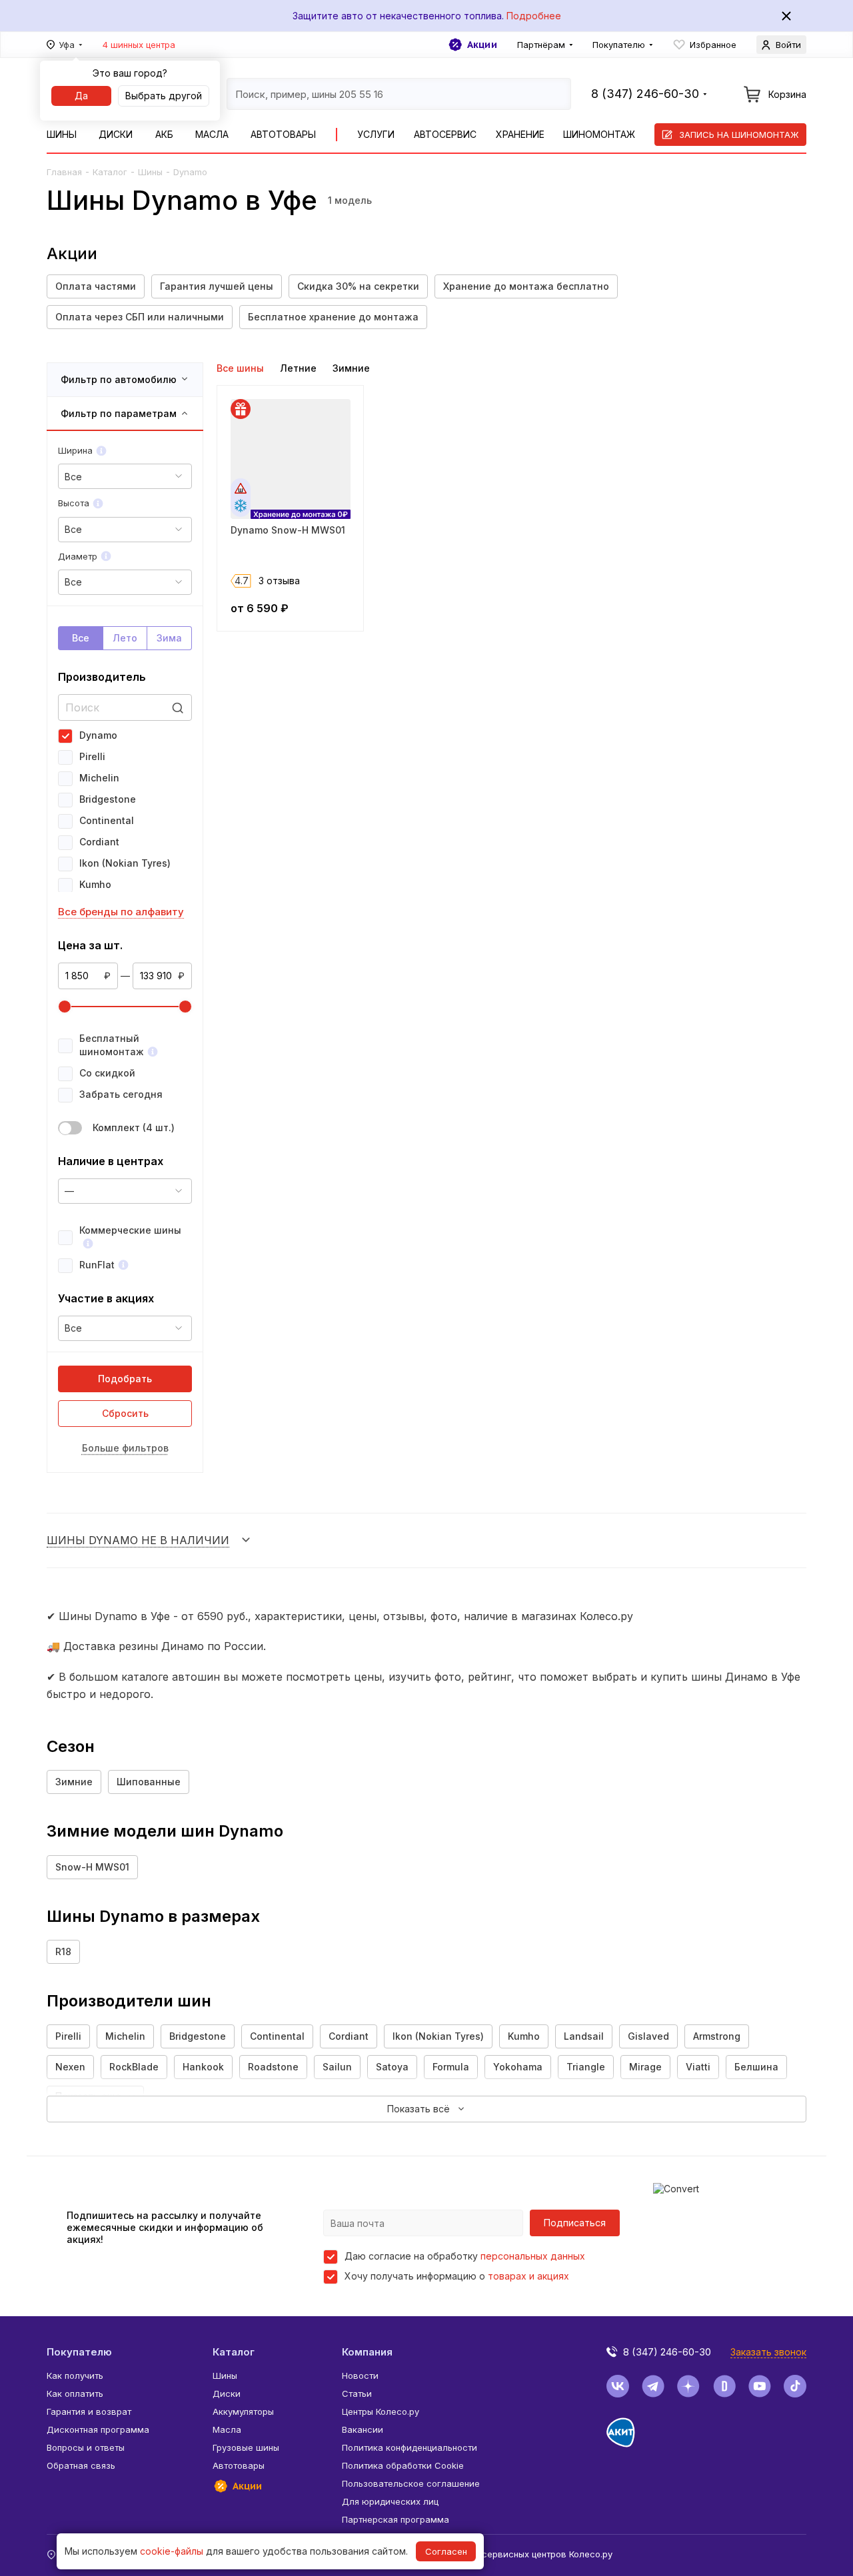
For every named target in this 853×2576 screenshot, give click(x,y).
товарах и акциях (528, 2276)
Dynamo (98, 735)
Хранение (520, 134)
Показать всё (419, 2109)
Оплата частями (96, 286)
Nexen (70, 2067)
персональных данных (533, 2256)
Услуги (376, 134)
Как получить (75, 2375)
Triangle (586, 2067)
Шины (62, 134)
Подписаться (575, 2223)
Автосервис (445, 134)
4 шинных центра (139, 45)
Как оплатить (75, 2393)
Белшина (756, 2067)
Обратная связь (81, 2465)
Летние (298, 368)
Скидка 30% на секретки (358, 286)
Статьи (357, 2393)
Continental (107, 820)
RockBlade (134, 2067)
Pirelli (92, 756)
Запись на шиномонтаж (739, 135)
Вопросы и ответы (86, 2447)
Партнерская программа (396, 2519)
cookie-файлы (172, 2551)
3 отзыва (279, 581)
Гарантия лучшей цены (217, 286)
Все (81, 638)
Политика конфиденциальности (410, 2447)
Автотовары (283, 134)
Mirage (645, 2067)
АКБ (164, 134)
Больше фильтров (125, 1448)
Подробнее (534, 16)
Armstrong (717, 2036)
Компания (367, 2352)
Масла (212, 134)
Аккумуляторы (243, 2411)
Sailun (337, 2067)
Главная (64, 172)
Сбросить (125, 1413)
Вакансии (363, 2429)
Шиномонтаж (599, 134)
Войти (788, 45)
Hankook (203, 2067)
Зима (169, 638)
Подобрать (125, 1379)
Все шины (240, 368)
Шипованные (149, 1782)
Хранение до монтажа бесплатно (526, 286)
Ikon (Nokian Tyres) (125, 863)
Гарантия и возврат (89, 2411)
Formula (451, 2067)
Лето (125, 638)
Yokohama (518, 2067)
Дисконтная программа (98, 2429)
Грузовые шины (246, 2447)
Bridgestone (108, 799)
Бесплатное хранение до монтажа (333, 317)
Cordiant (99, 842)
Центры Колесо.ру (381, 2411)
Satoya (392, 2067)
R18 (63, 1951)
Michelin (99, 778)
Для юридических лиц (390, 2501)
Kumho (95, 884)
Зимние (351, 368)
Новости (360, 2375)
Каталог (110, 172)
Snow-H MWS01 (92, 1867)
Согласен (446, 2551)
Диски (116, 134)
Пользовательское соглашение (411, 2483)
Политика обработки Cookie (403, 2465)
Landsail (584, 2036)
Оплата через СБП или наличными (140, 317)
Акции (482, 45)
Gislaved (648, 2036)
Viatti (698, 2067)
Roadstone (273, 2067)
